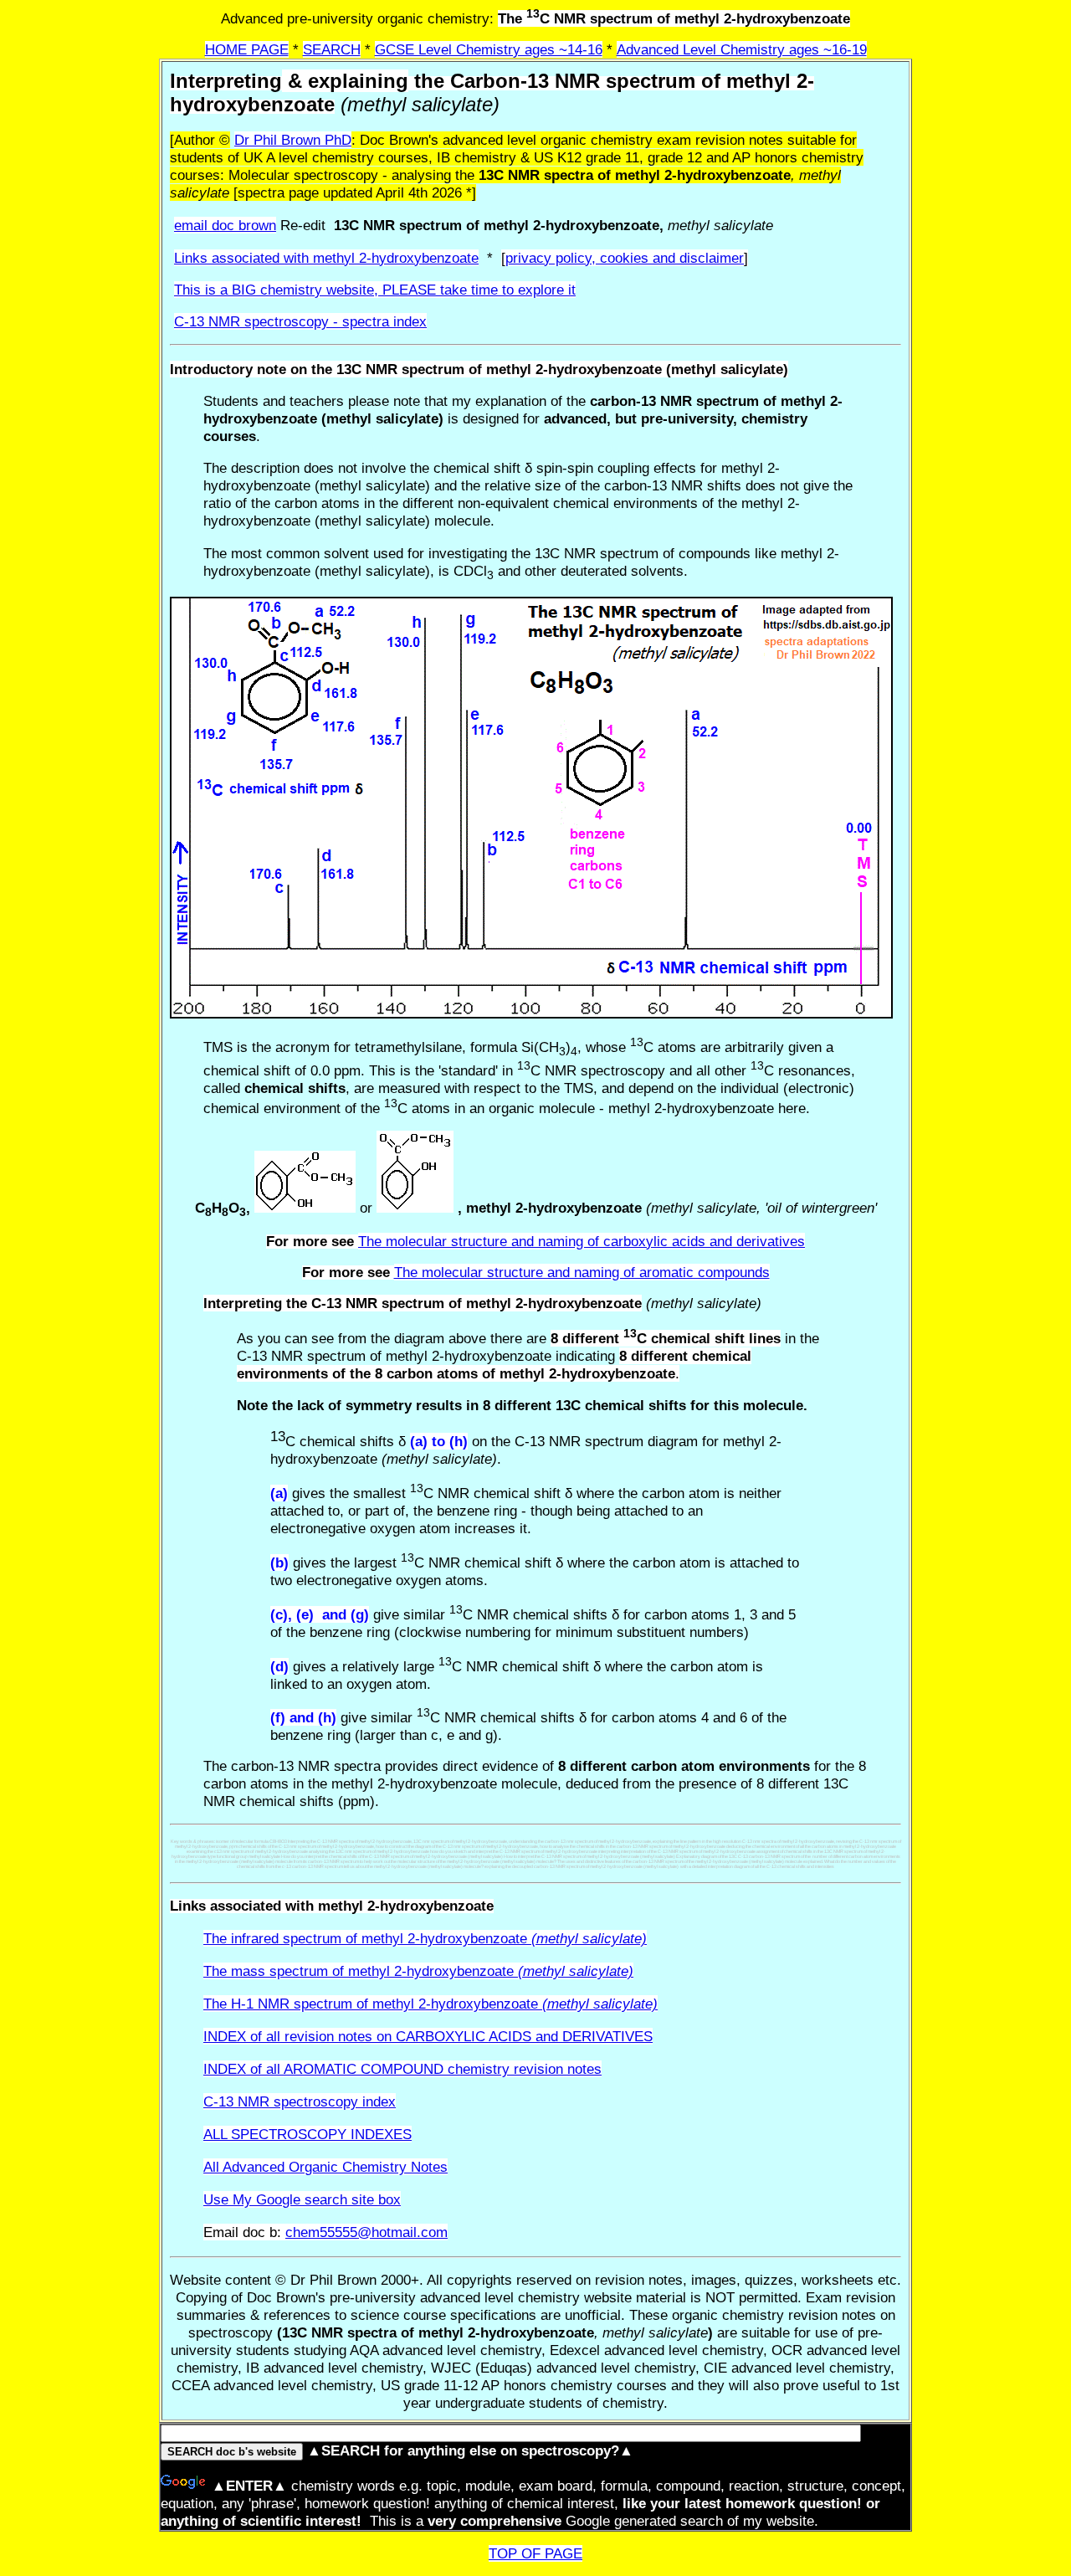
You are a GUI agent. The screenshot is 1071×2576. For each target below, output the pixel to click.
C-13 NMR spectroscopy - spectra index (300, 321)
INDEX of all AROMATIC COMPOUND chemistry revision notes (402, 2069)
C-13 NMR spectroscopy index (300, 2101)
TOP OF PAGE (535, 2553)
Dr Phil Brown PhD (293, 140)
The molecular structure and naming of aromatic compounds (582, 1272)
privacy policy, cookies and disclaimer (625, 258)
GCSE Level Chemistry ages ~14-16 (489, 49)
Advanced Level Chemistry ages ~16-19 (742, 49)
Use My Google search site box (302, 2199)
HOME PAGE (247, 49)
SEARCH (332, 49)
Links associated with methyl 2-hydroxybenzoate (326, 258)
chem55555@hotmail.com (366, 2232)
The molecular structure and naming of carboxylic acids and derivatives (582, 1241)
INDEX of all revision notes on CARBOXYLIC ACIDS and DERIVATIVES (428, 2036)
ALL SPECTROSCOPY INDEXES (307, 2134)
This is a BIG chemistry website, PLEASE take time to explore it (375, 290)
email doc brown (225, 225)
